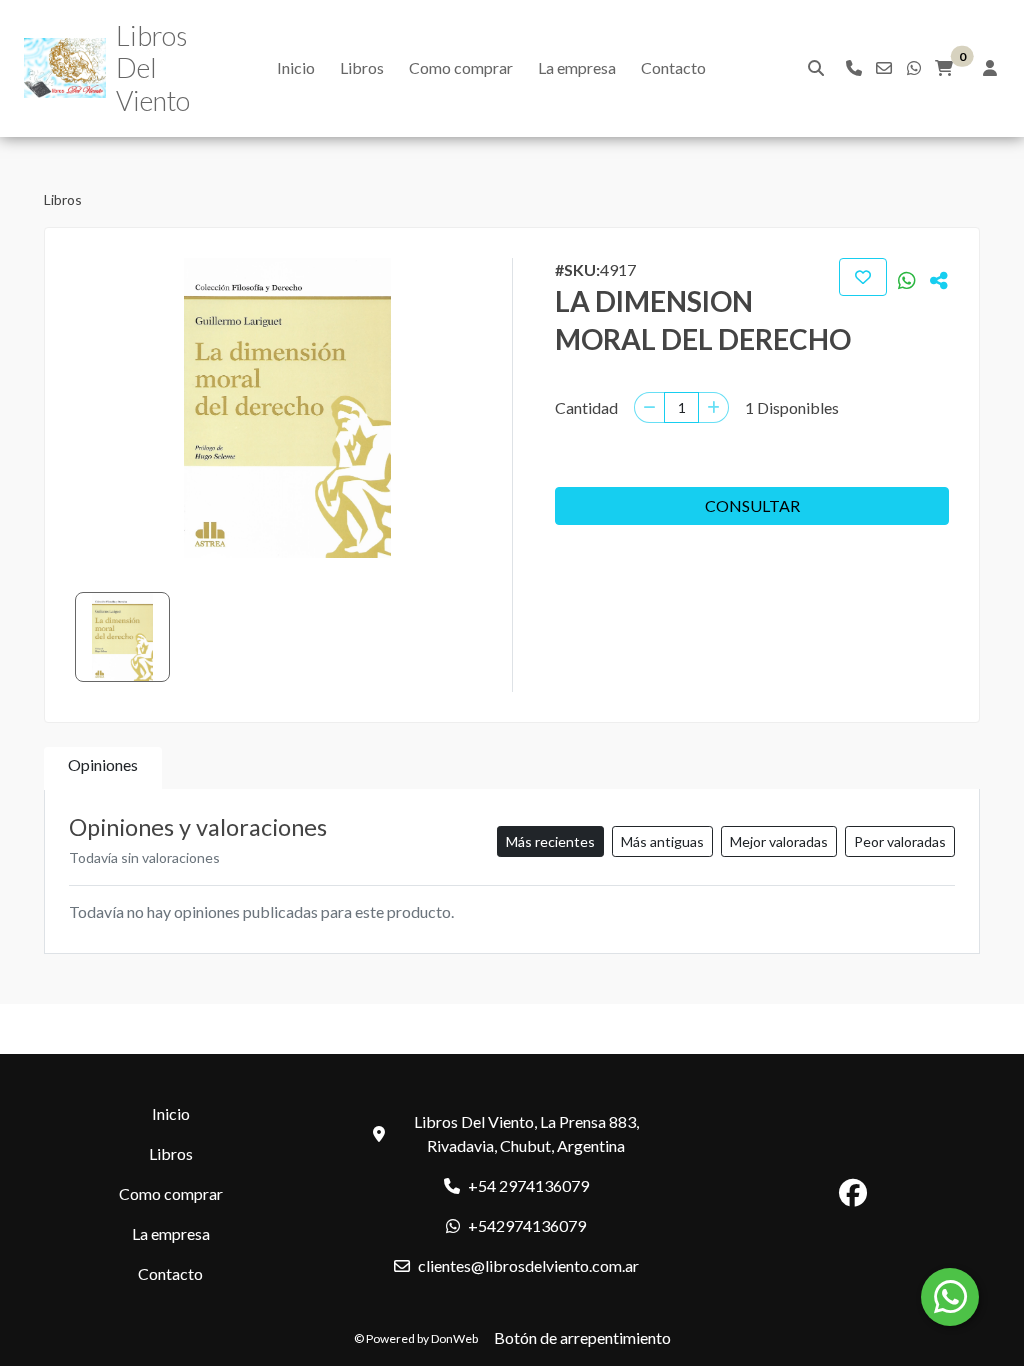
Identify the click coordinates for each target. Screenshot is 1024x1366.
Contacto (673, 67)
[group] (287, 408)
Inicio (296, 67)
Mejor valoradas (779, 841)
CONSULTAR (752, 505)
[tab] (103, 768)
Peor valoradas (900, 841)
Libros (362, 67)
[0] (944, 68)
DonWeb (454, 1338)
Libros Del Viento (153, 68)
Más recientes (550, 841)
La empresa (577, 67)
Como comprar (461, 67)
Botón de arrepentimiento (582, 1337)
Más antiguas (662, 841)
